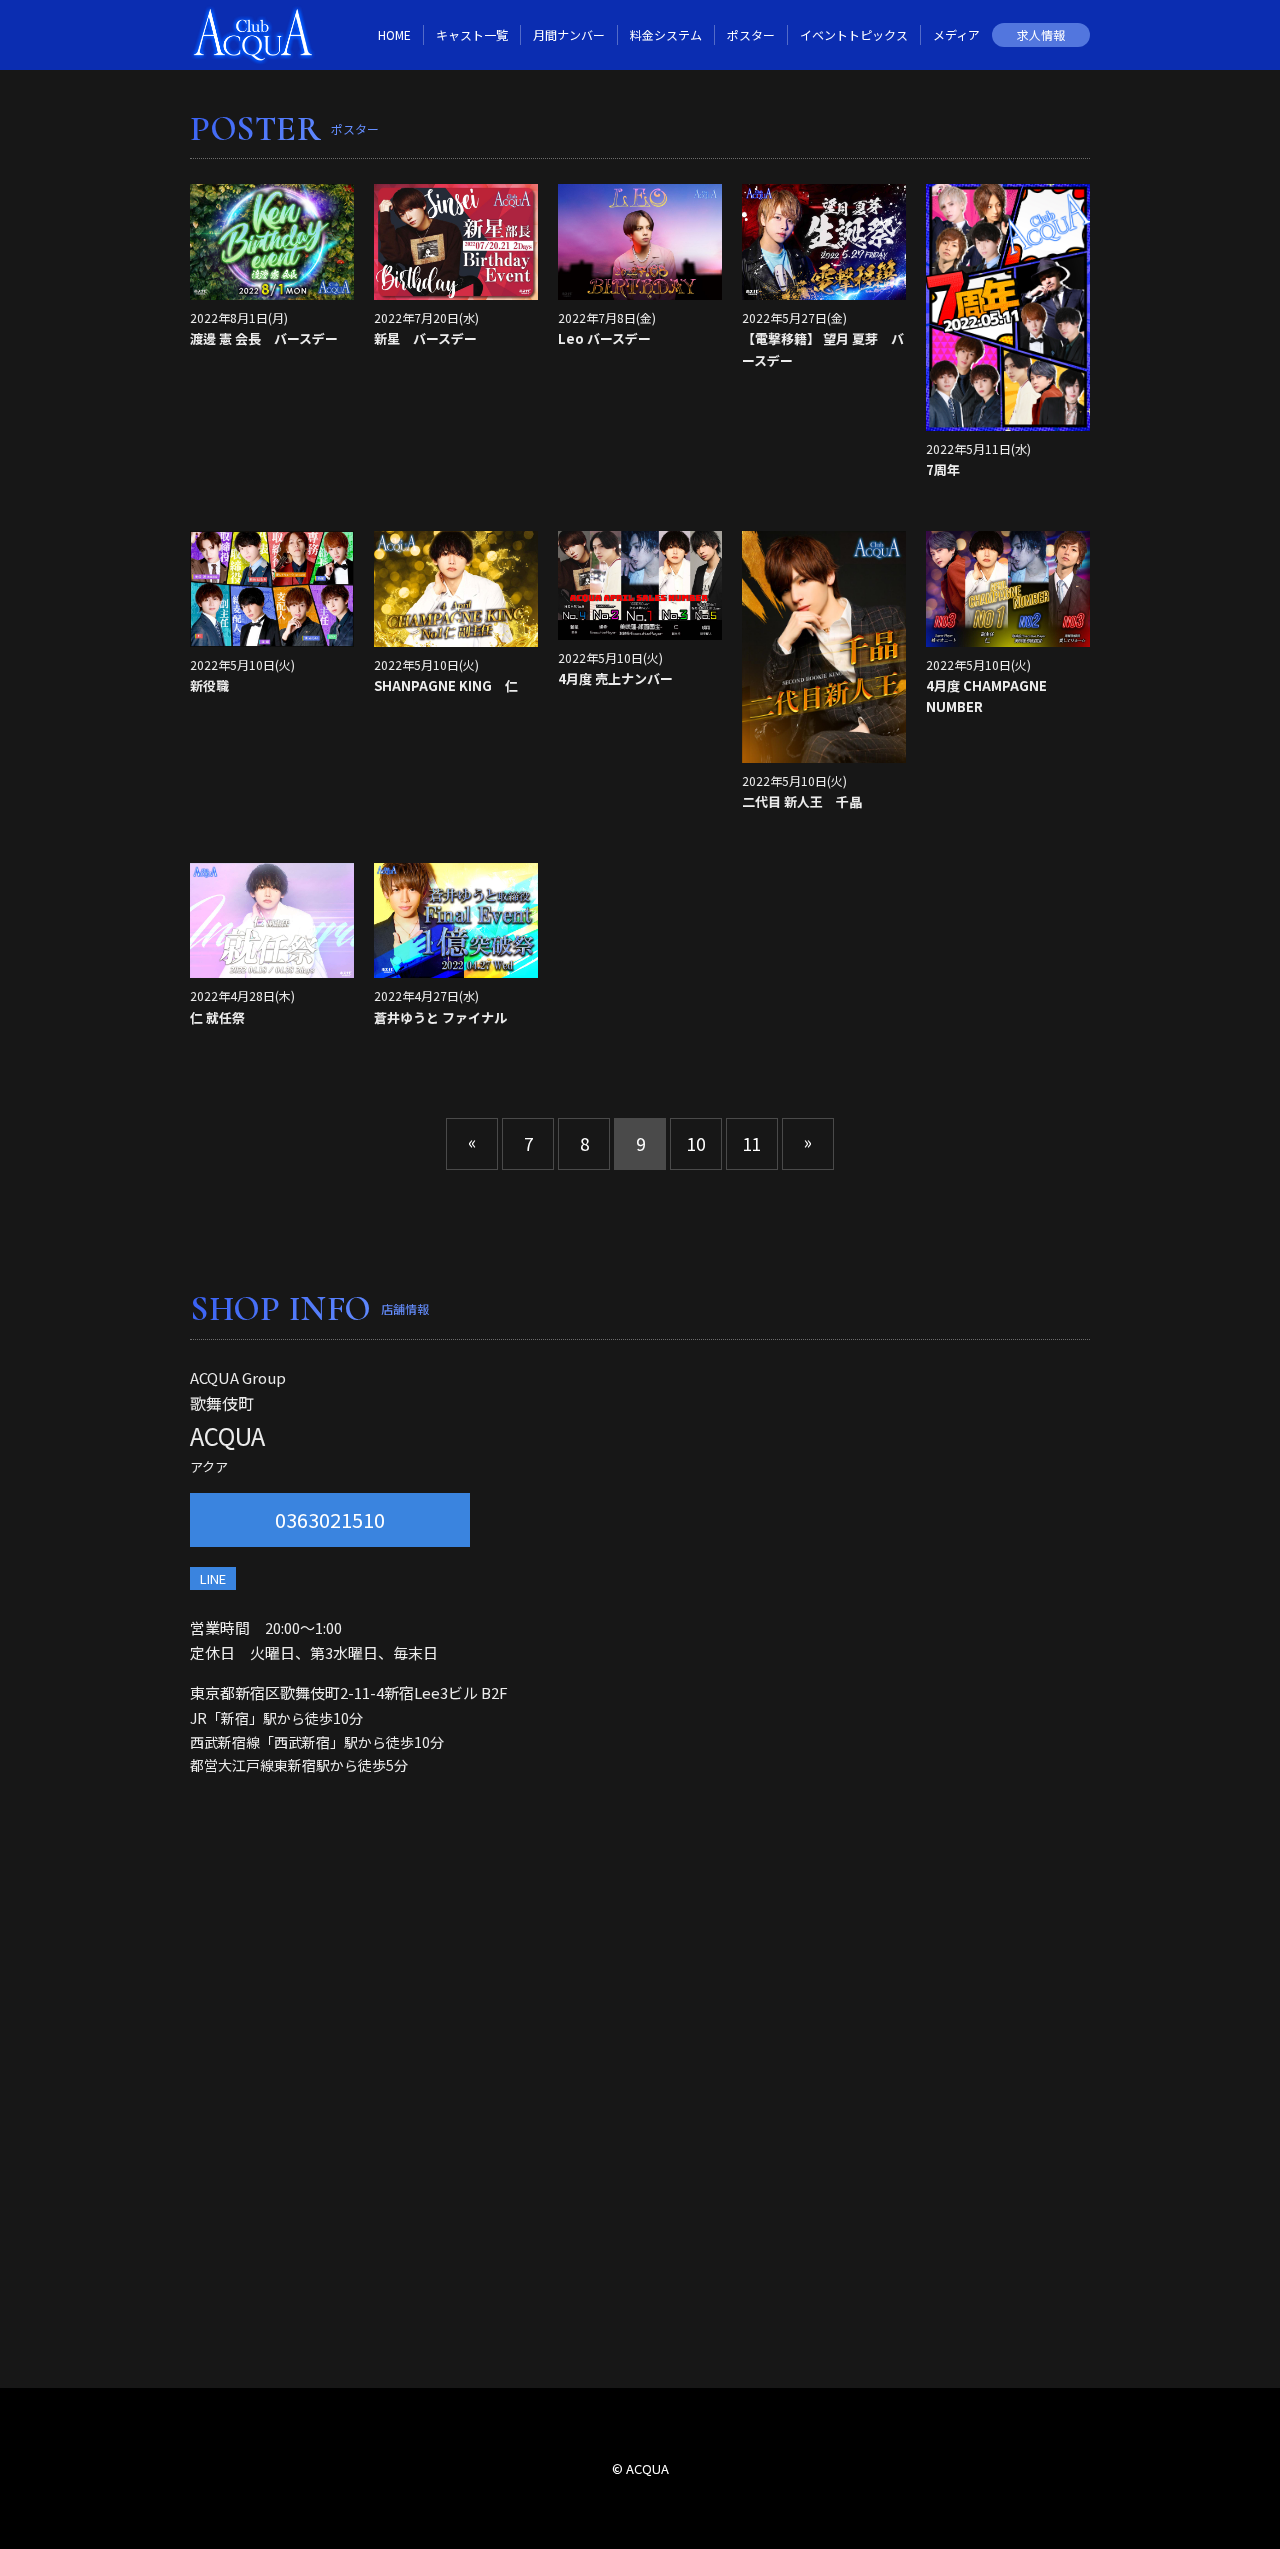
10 (696, 1143)
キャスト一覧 (472, 34)
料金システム (666, 34)
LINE (213, 1578)
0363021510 (330, 1519)
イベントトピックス (854, 34)
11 (752, 1143)
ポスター (751, 34)
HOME (394, 34)
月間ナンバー (569, 34)
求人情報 (1041, 34)
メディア (956, 34)
